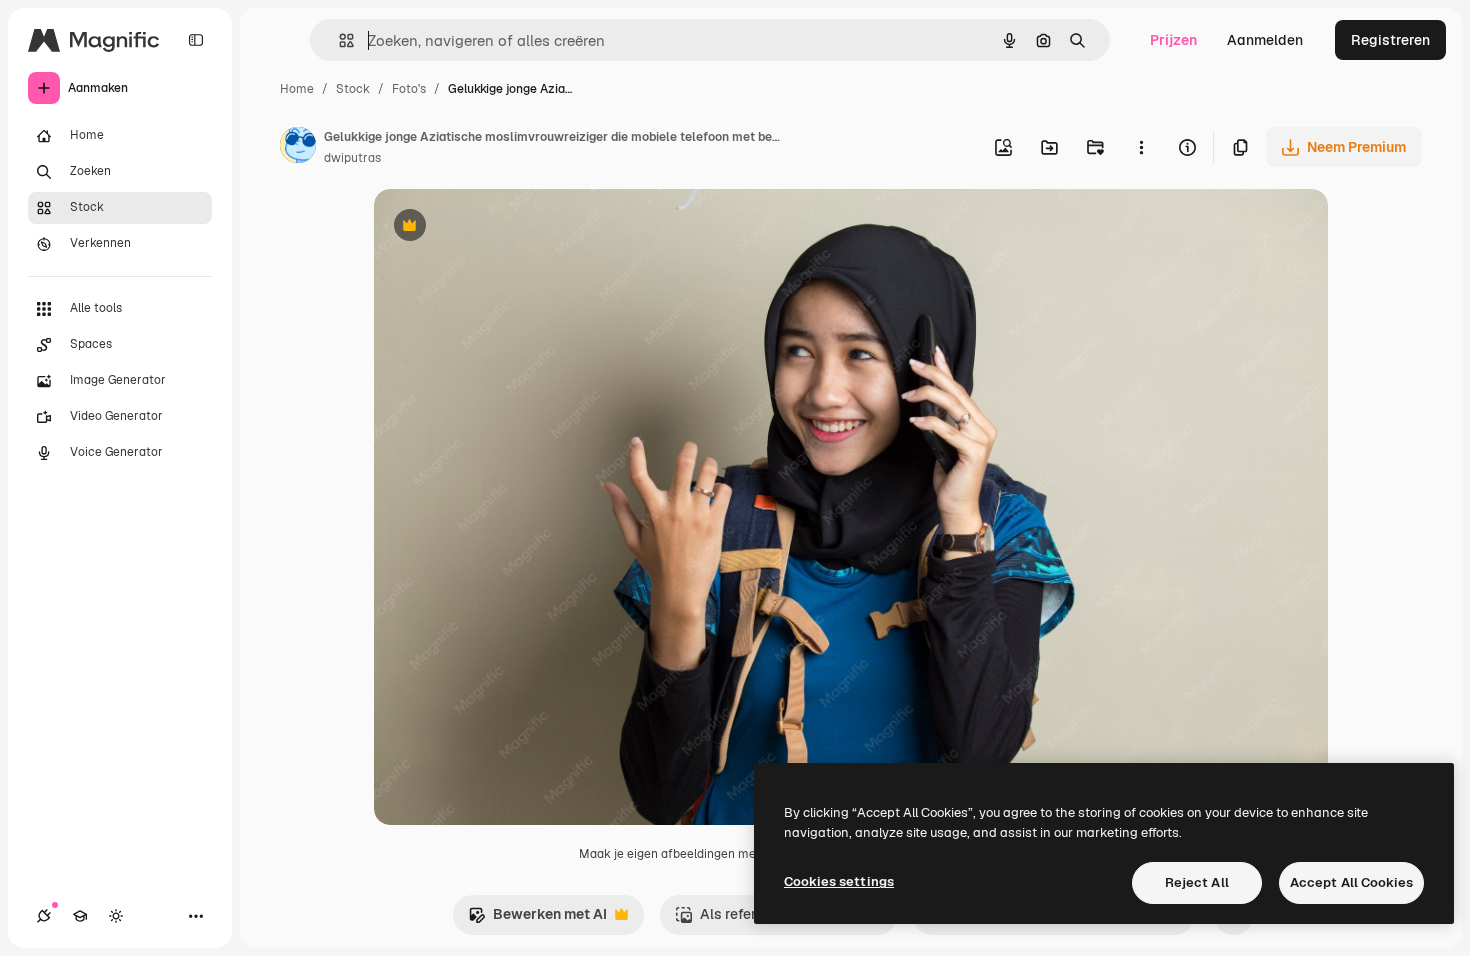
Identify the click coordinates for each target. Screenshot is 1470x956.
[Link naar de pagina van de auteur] (298, 148)
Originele (505, 227)
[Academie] (80, 916)
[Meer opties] (1141, 147)
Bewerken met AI (537, 919)
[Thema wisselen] (116, 916)
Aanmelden (1265, 40)
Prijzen (1173, 40)
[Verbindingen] (44, 916)
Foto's (409, 89)
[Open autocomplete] (338, 40)
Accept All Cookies (1351, 882)
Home (297, 89)
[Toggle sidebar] (196, 40)
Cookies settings (839, 881)
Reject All (1197, 882)
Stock (353, 89)
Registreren (1390, 40)
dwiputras (352, 158)
